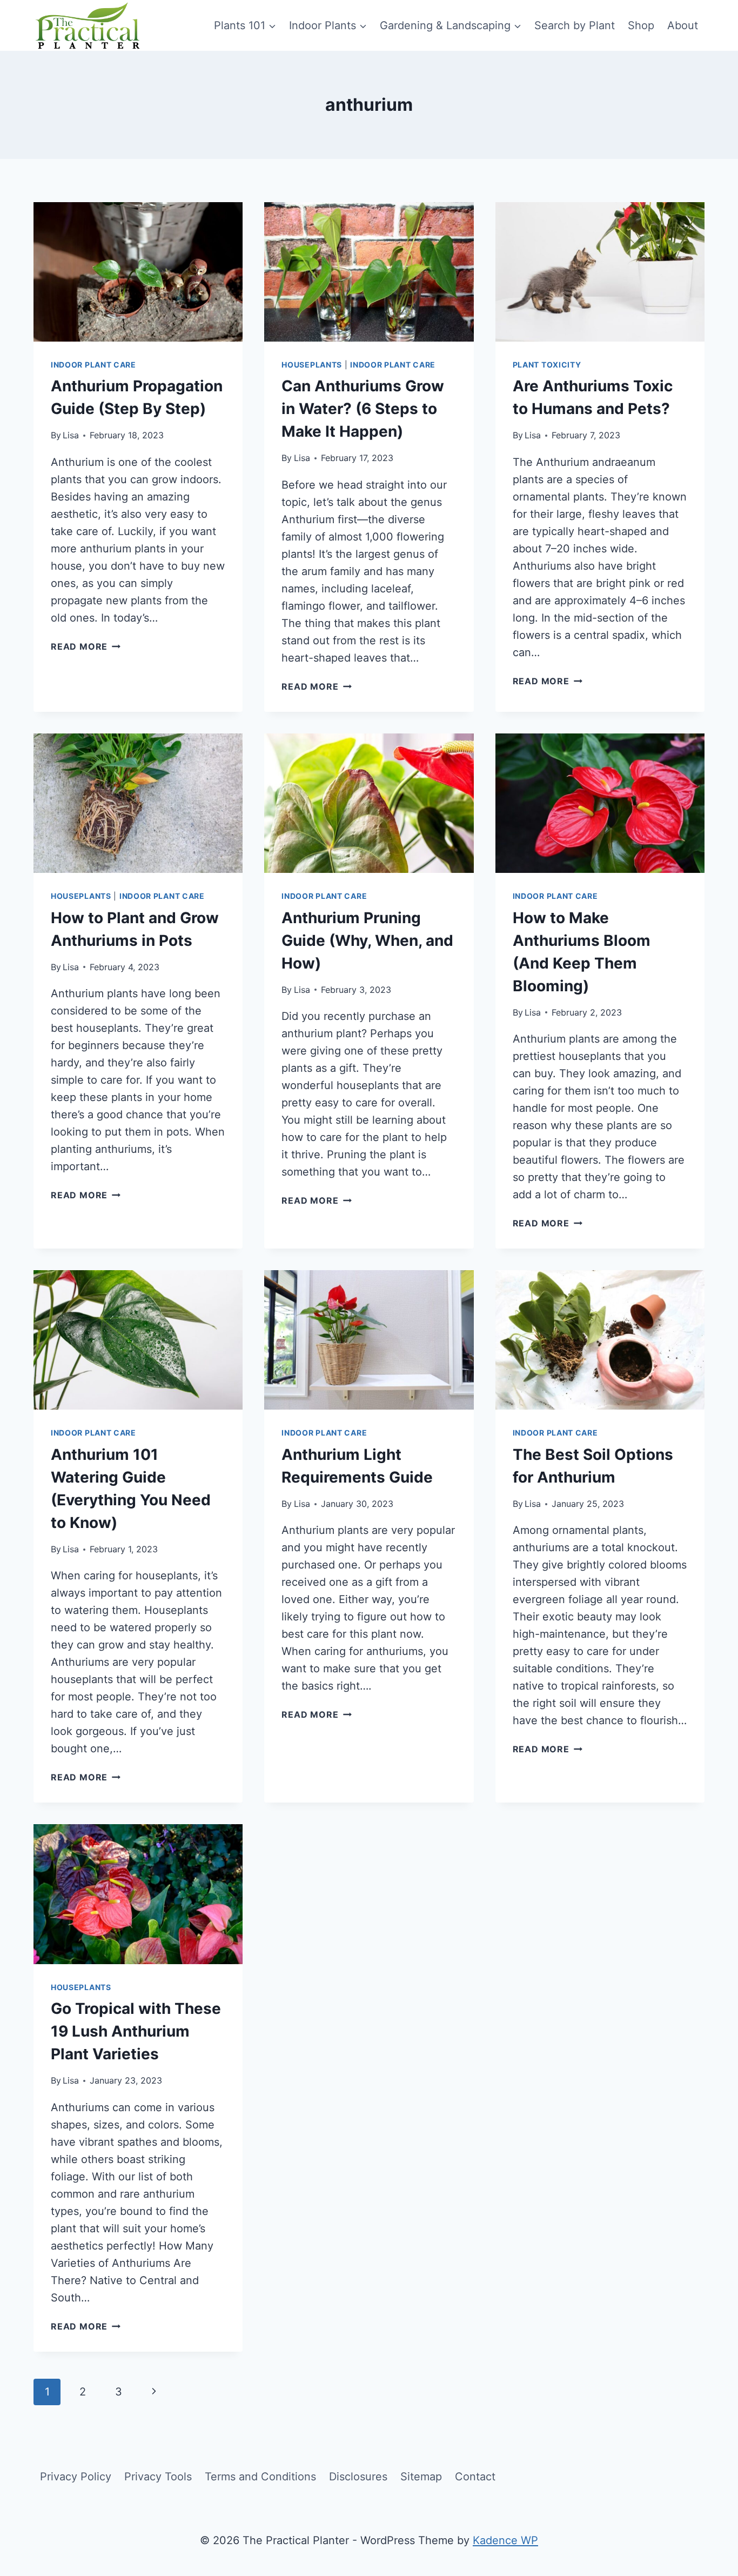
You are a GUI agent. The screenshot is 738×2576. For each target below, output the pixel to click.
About (683, 25)
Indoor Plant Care (93, 365)
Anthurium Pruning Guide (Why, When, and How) (367, 940)
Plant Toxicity (547, 365)
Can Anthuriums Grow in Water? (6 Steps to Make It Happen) (363, 409)
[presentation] (138, 272)
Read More (86, 646)
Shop (641, 25)
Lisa (71, 435)
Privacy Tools (158, 2477)
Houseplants (312, 365)
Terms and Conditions (260, 2477)
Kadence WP (505, 2540)
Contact (475, 2477)
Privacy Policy (76, 2477)
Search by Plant (575, 25)
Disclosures (358, 2477)
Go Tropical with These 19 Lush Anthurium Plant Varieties (136, 2031)
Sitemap (421, 2477)
